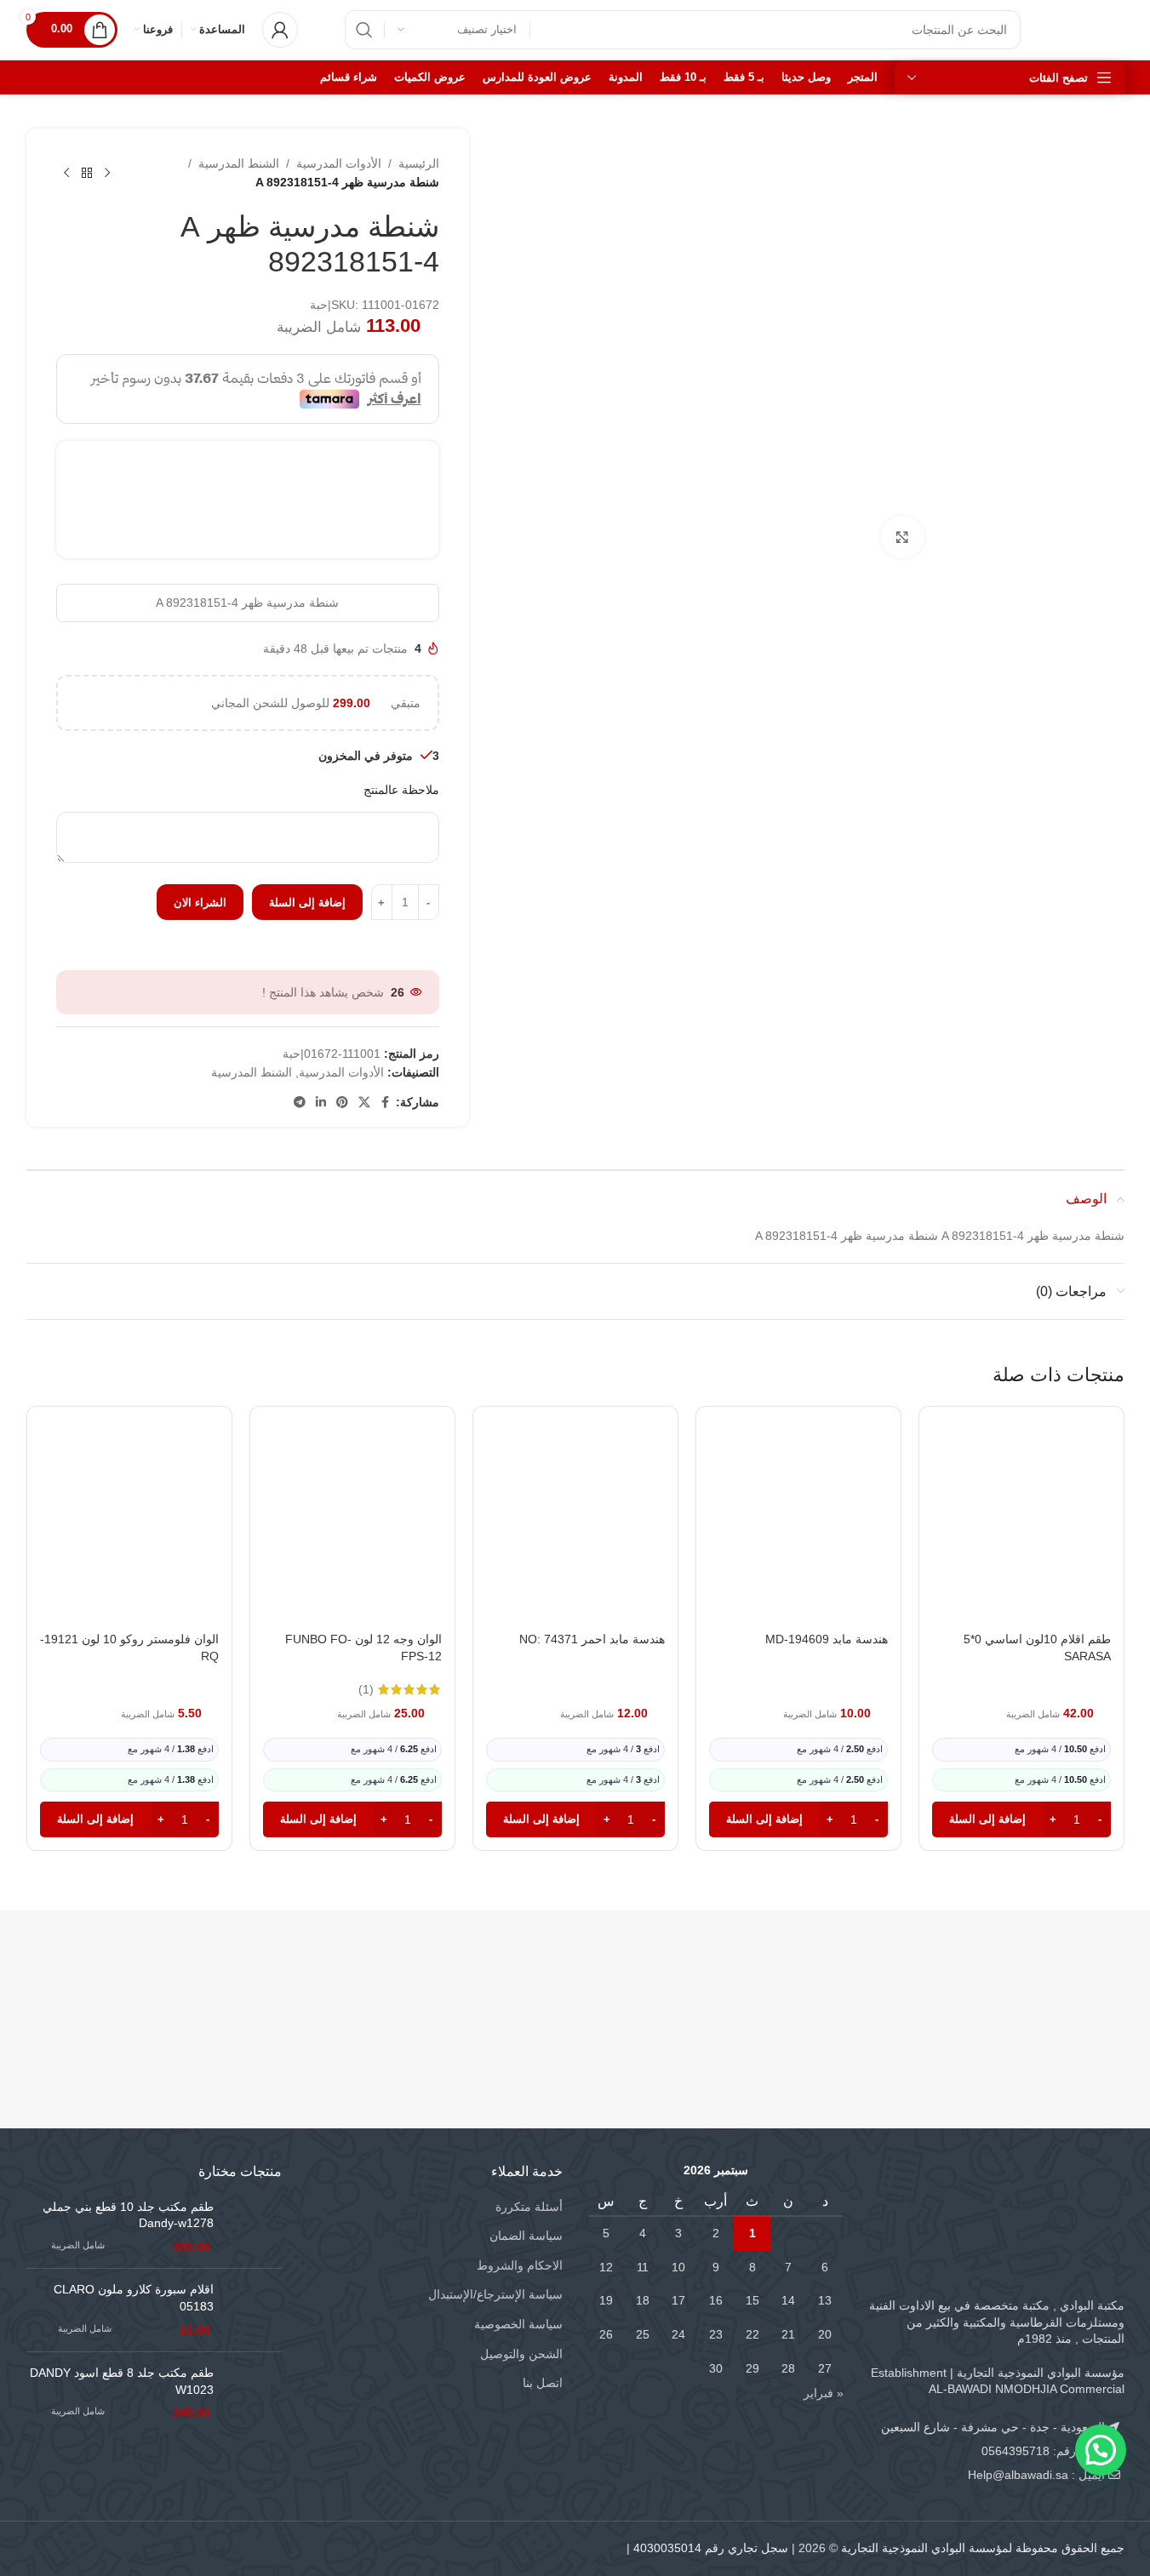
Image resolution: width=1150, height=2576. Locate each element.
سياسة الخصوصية (518, 2324)
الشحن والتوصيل (521, 2354)
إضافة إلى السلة (307, 902)
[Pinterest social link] (342, 1102)
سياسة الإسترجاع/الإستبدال (495, 2294)
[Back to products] (87, 173)
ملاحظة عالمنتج (401, 790)
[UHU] (118, 1983)
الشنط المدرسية (239, 163)
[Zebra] (667, 1983)
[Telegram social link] (300, 1102)
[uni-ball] (301, 1983)
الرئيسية (419, 163)
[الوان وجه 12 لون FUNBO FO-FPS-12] (352, 1534)
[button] (1021, 1819)
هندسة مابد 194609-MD (827, 1639)
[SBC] (850, 1983)
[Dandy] (1033, 1983)
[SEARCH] (364, 30)
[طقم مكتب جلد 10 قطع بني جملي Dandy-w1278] (254, 2228)
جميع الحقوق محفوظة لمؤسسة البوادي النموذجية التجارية (983, 2548)
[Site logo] (1090, 29)
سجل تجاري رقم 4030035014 (711, 2548)
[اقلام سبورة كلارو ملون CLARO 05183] (254, 2310)
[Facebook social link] (386, 1102)
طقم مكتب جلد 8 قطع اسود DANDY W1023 (122, 2381)
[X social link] (364, 1102)
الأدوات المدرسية (339, 163)
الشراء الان (200, 902)
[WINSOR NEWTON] (484, 1983)
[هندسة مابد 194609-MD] (798, 1534)
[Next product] (66, 173)
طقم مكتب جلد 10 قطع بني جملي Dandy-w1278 (128, 2215)
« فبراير (824, 2393)
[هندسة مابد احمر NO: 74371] (575, 1534)
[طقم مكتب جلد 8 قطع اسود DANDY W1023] (254, 2393)
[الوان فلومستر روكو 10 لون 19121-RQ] (129, 1534)
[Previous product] (107, 173)
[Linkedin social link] (321, 1102)
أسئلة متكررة (529, 2207)
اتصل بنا (543, 2383)
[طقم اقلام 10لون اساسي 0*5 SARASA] (1021, 1534)
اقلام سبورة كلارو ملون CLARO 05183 (134, 2298)
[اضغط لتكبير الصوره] (902, 537)
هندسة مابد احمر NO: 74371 (592, 1639)
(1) (366, 1689)
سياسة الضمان (526, 2236)
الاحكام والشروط (520, 2265)
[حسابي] (280, 30)
